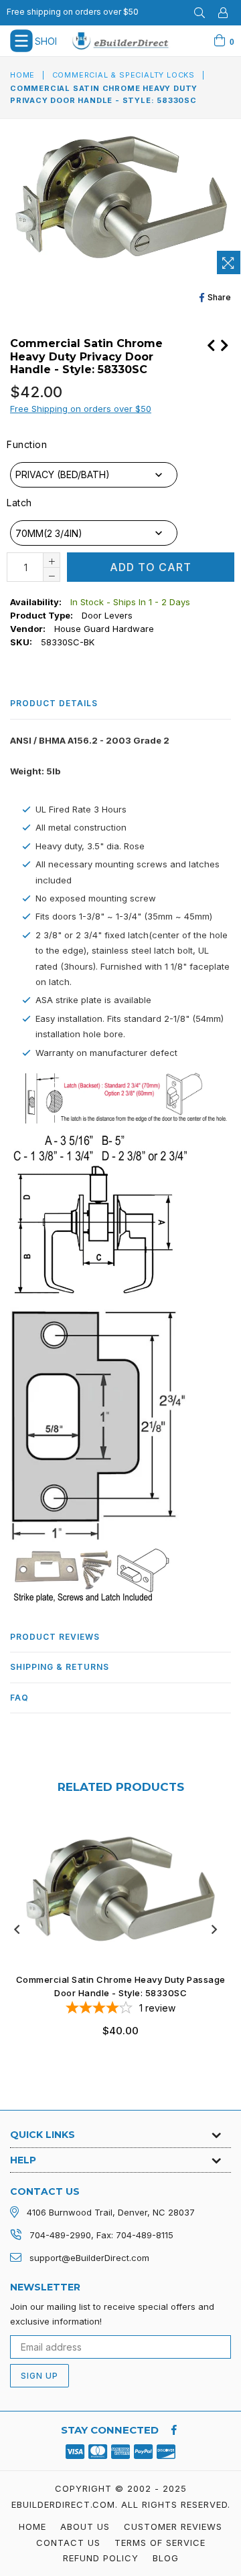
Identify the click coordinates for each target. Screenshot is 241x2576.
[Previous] (211, 344)
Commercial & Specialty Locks (124, 75)
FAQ (19, 1698)
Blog (166, 2558)
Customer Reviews (173, 2527)
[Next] (224, 344)
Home (22, 75)
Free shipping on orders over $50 (73, 12)
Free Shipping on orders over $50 (81, 409)
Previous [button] (17, 1929)
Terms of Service (160, 2543)
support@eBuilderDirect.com (89, 2258)
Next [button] (214, 1929)
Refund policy (101, 2558)
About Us (85, 2527)
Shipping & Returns (60, 1667)
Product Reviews (55, 1637)
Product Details (54, 703)
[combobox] (94, 475)
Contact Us (68, 2543)
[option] (115, 1938)
